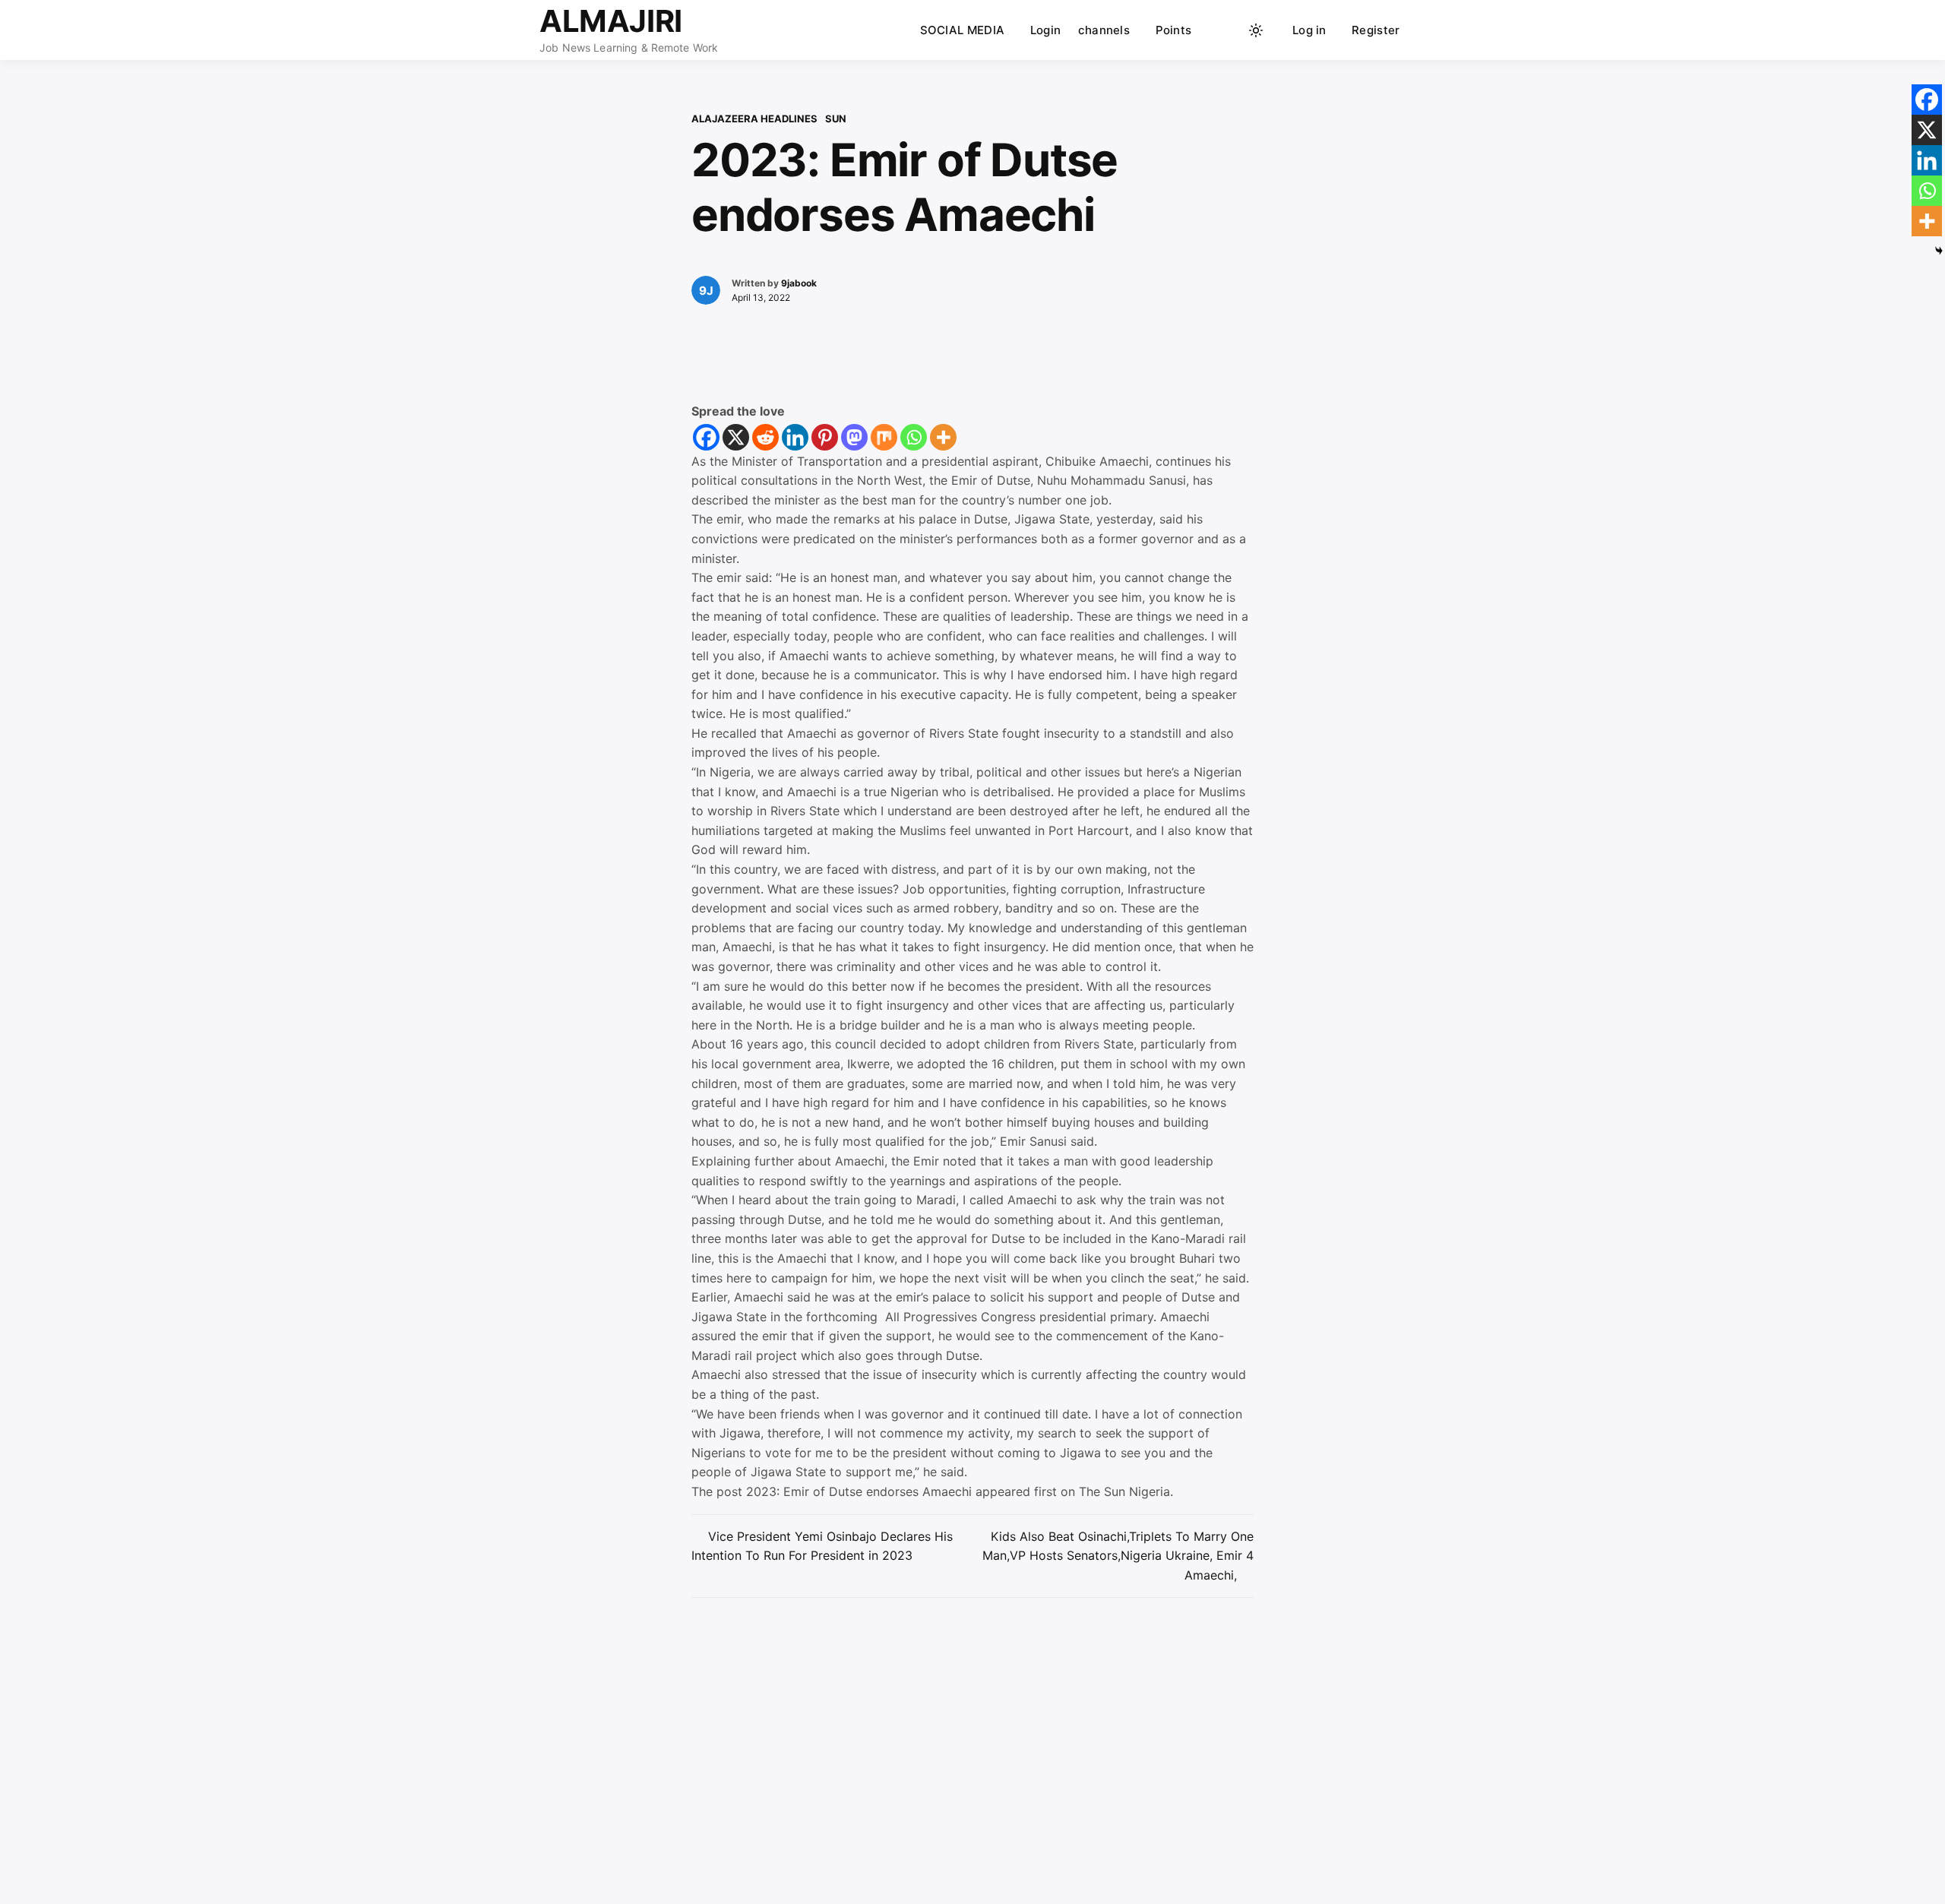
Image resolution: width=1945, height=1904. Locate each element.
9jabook (799, 283)
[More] (943, 437)
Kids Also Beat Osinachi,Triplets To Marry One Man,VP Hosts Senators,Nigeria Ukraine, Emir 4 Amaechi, (1118, 1556)
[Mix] (884, 437)
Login (1046, 30)
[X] (736, 437)
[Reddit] (765, 437)
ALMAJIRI (611, 21)
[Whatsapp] (914, 437)
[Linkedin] (795, 437)
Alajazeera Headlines (754, 119)
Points (1174, 30)
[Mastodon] (854, 437)
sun (836, 119)
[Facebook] (706, 437)
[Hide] (1939, 251)
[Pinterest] (825, 437)
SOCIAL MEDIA (963, 30)
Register (1376, 30)
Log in (1309, 30)
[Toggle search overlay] (1227, 30)
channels (1104, 30)
